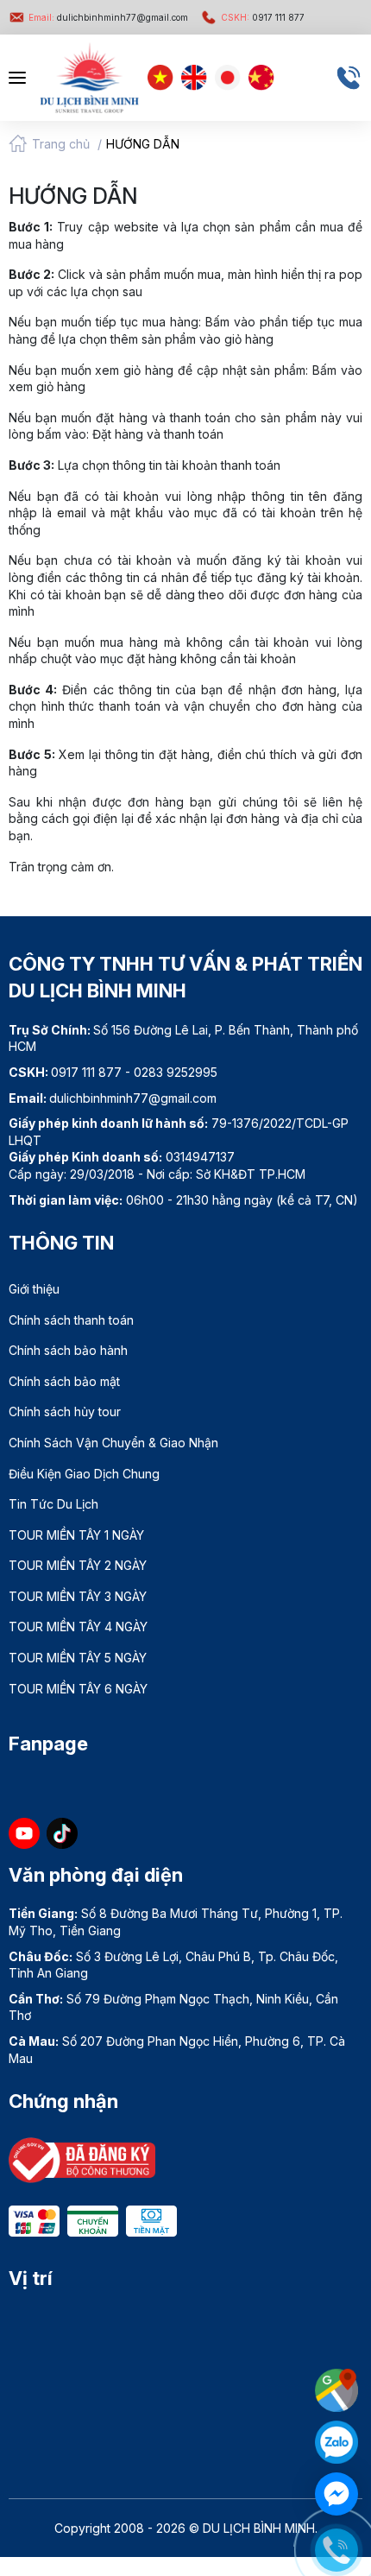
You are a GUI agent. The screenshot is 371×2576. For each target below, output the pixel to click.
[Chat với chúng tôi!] (336, 2494)
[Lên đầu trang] (341, 2339)
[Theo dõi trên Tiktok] (62, 1833)
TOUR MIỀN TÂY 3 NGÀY (78, 1596)
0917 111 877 (263, 17)
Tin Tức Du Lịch (53, 1504)
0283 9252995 (176, 1072)
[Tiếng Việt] (160, 78)
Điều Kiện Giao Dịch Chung (84, 1474)
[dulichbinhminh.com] (89, 78)
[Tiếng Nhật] (228, 78)
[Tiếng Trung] (261, 78)
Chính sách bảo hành (68, 1350)
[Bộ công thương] (82, 2158)
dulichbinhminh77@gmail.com (108, 17)
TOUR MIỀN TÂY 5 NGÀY (78, 1658)
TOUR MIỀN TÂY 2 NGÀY (78, 1565)
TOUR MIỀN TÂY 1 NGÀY (76, 1535)
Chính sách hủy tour (65, 1411)
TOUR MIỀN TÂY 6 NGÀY (78, 1689)
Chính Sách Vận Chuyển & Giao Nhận (113, 1443)
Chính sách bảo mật (64, 1381)
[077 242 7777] (349, 78)
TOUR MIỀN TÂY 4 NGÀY (78, 1627)
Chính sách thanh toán (71, 1320)
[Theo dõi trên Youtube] (24, 1833)
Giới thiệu (34, 1289)
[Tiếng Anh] (194, 78)
